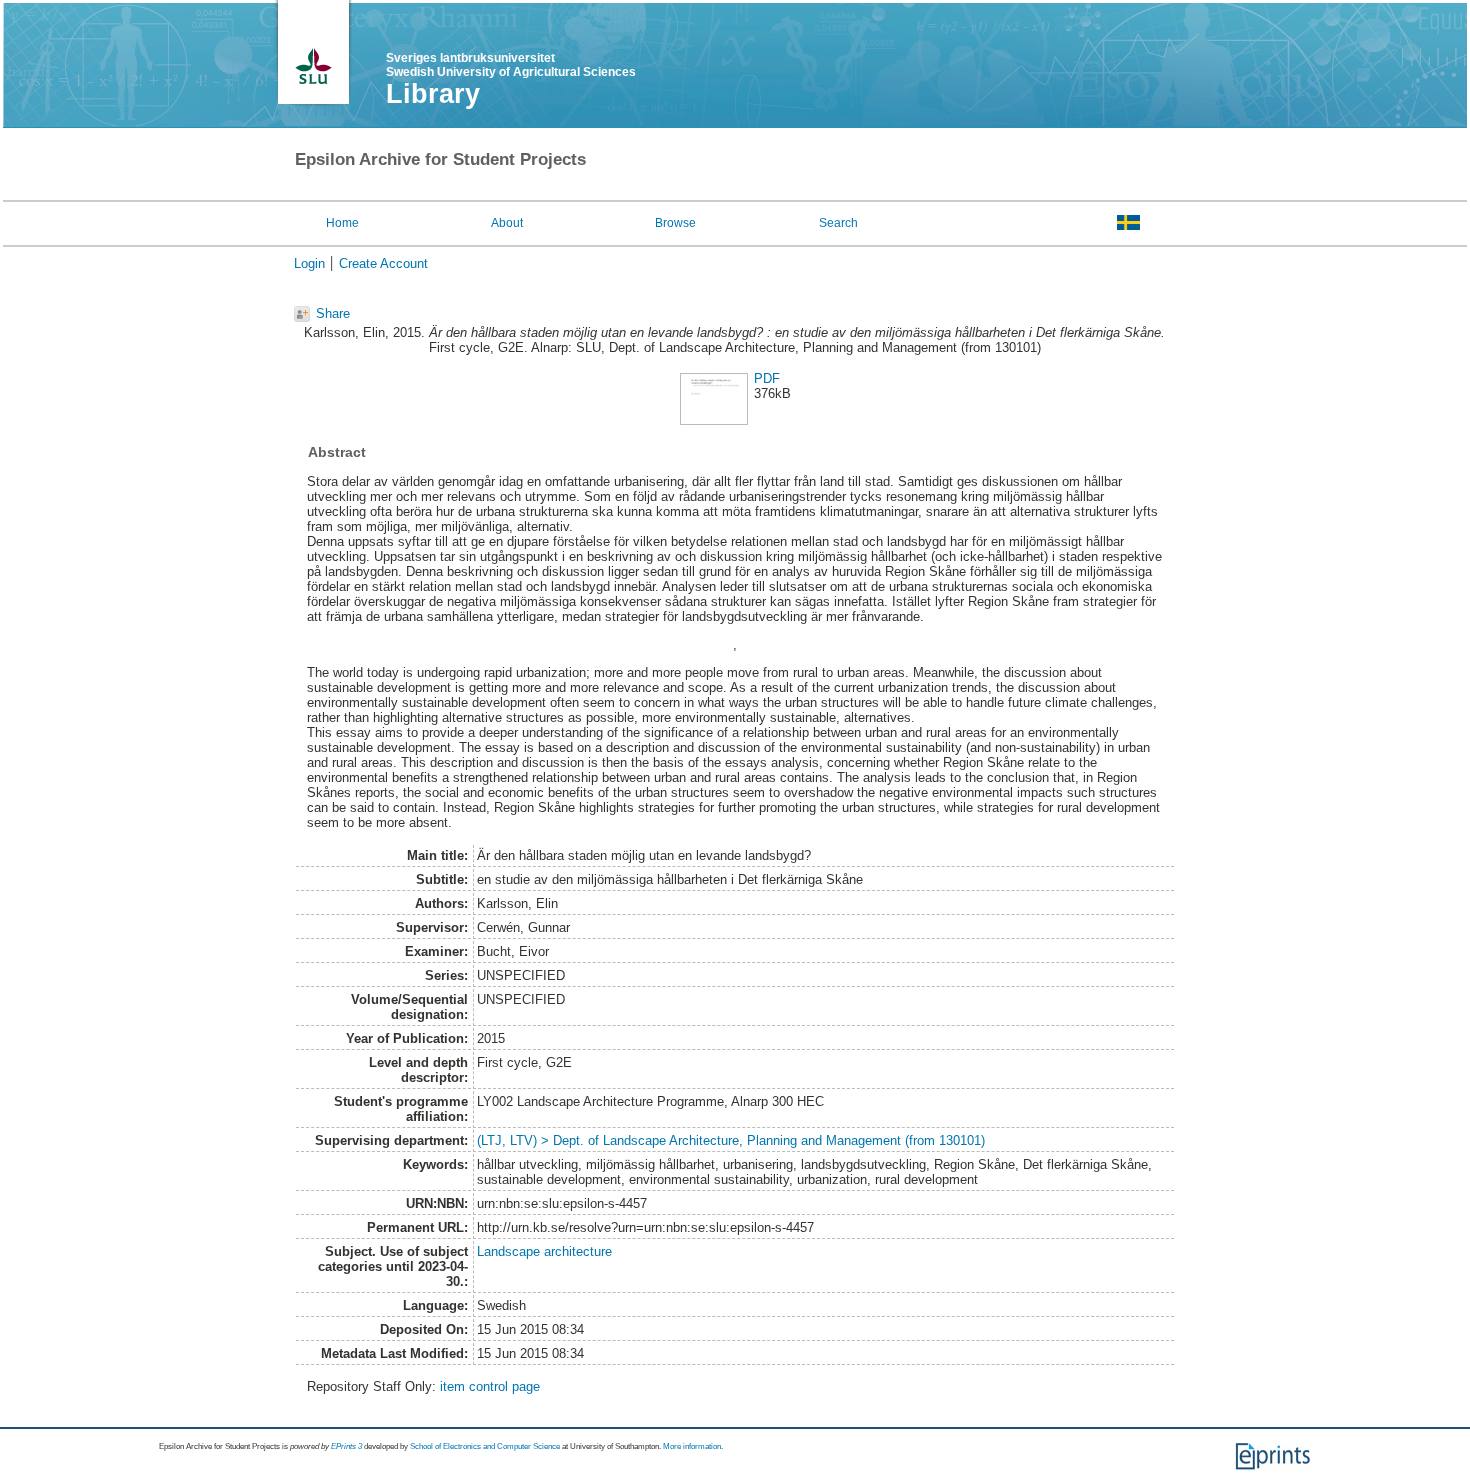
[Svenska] (1128, 222)
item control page (490, 1386)
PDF (767, 378)
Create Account (383, 263)
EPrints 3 (346, 1446)
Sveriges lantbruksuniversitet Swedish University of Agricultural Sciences (511, 65)
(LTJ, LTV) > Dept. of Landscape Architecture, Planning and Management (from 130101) (731, 1140)
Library (433, 94)
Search (838, 223)
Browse (675, 223)
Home (342, 223)
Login (309, 263)
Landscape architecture (544, 1251)
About (507, 223)
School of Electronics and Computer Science (485, 1446)
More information (692, 1446)
